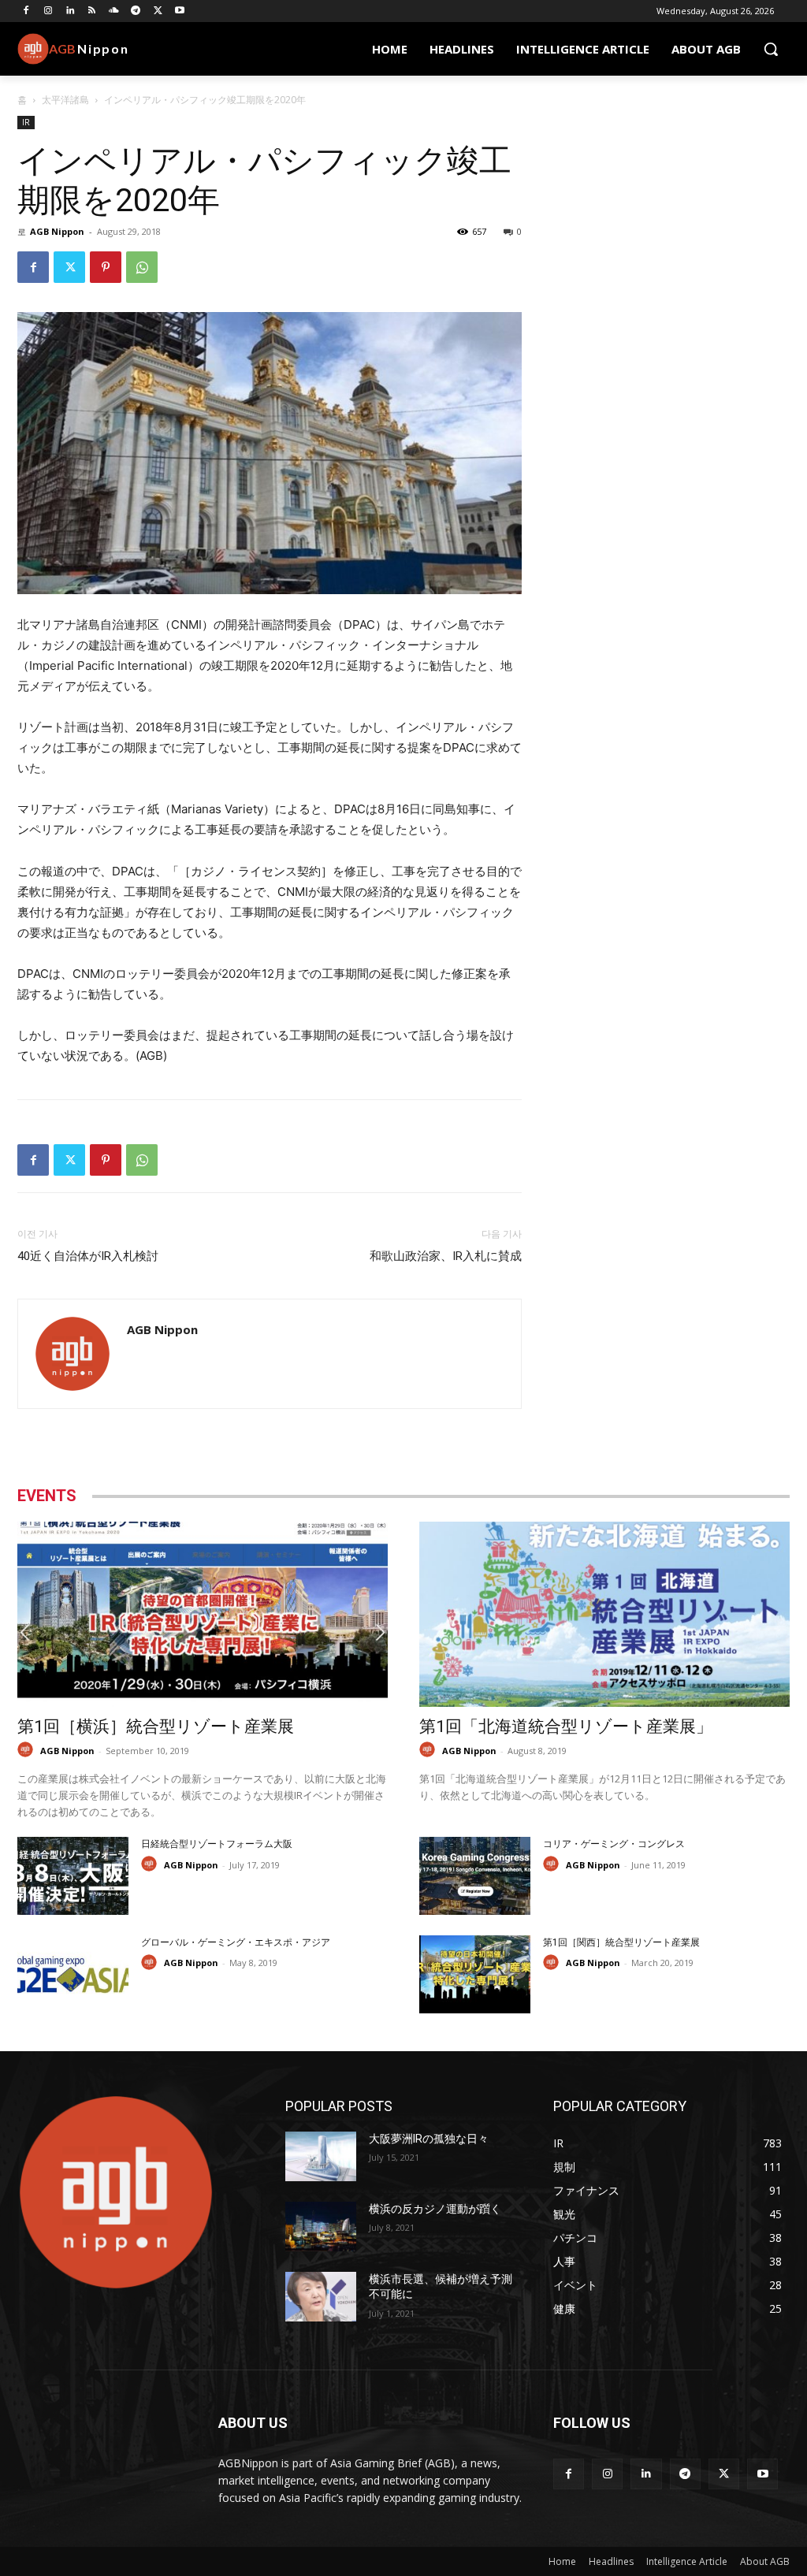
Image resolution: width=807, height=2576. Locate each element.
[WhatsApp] (142, 267)
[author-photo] (28, 1750)
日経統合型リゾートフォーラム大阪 (217, 1844)
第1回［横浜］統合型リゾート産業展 (156, 1727)
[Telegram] (136, 11)
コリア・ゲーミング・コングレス (614, 1844)
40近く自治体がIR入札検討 (91, 1256)
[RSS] (92, 11)
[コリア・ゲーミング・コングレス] (475, 1876)
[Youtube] (180, 11)
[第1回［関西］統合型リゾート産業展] (475, 1974)
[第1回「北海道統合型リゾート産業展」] (604, 1614)
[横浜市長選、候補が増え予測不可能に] (321, 2297)
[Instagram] (48, 11)
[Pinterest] (106, 267)
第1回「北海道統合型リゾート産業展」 (566, 1727)
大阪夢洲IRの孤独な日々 (429, 2139)
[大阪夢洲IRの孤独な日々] (321, 2156)
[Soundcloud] (114, 11)
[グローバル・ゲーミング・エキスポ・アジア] (73, 1974)
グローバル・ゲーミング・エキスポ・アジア (236, 1942)
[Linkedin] (71, 11)
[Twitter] (158, 11)
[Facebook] (26, 11)
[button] (771, 49)
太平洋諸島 (65, 100)
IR (26, 122)
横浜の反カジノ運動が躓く (435, 2209)
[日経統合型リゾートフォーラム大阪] (73, 1876)
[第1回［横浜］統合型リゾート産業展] (203, 1614)
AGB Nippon (57, 231)
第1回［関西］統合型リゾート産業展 (621, 1942)
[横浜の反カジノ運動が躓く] (321, 2227)
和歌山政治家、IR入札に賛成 (446, 1256)
